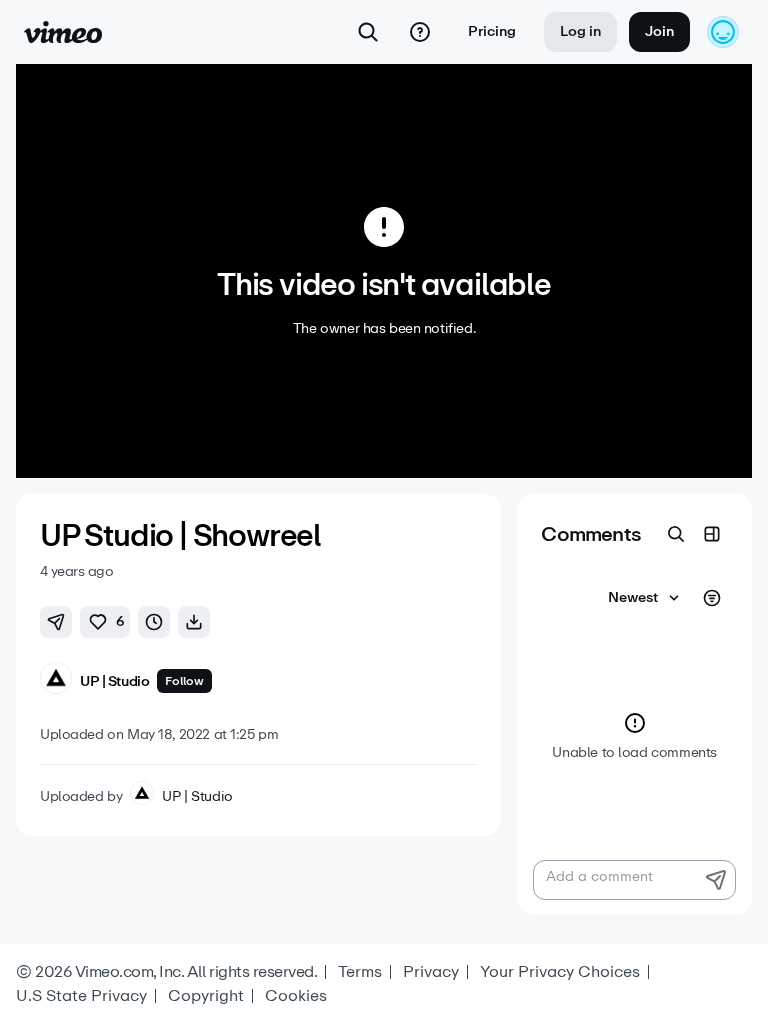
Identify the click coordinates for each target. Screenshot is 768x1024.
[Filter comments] (712, 598)
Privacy (431, 972)
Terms (360, 972)
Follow (184, 681)
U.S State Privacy (81, 996)
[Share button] (56, 622)
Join (659, 31)
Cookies (296, 996)
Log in (580, 31)
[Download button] (194, 622)
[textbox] (634, 880)
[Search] (368, 32)
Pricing (492, 31)
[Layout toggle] (712, 534)
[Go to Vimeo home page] (63, 32)
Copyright (206, 996)
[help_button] (420, 32)
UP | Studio (197, 797)
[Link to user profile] (56, 681)
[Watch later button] (154, 622)
